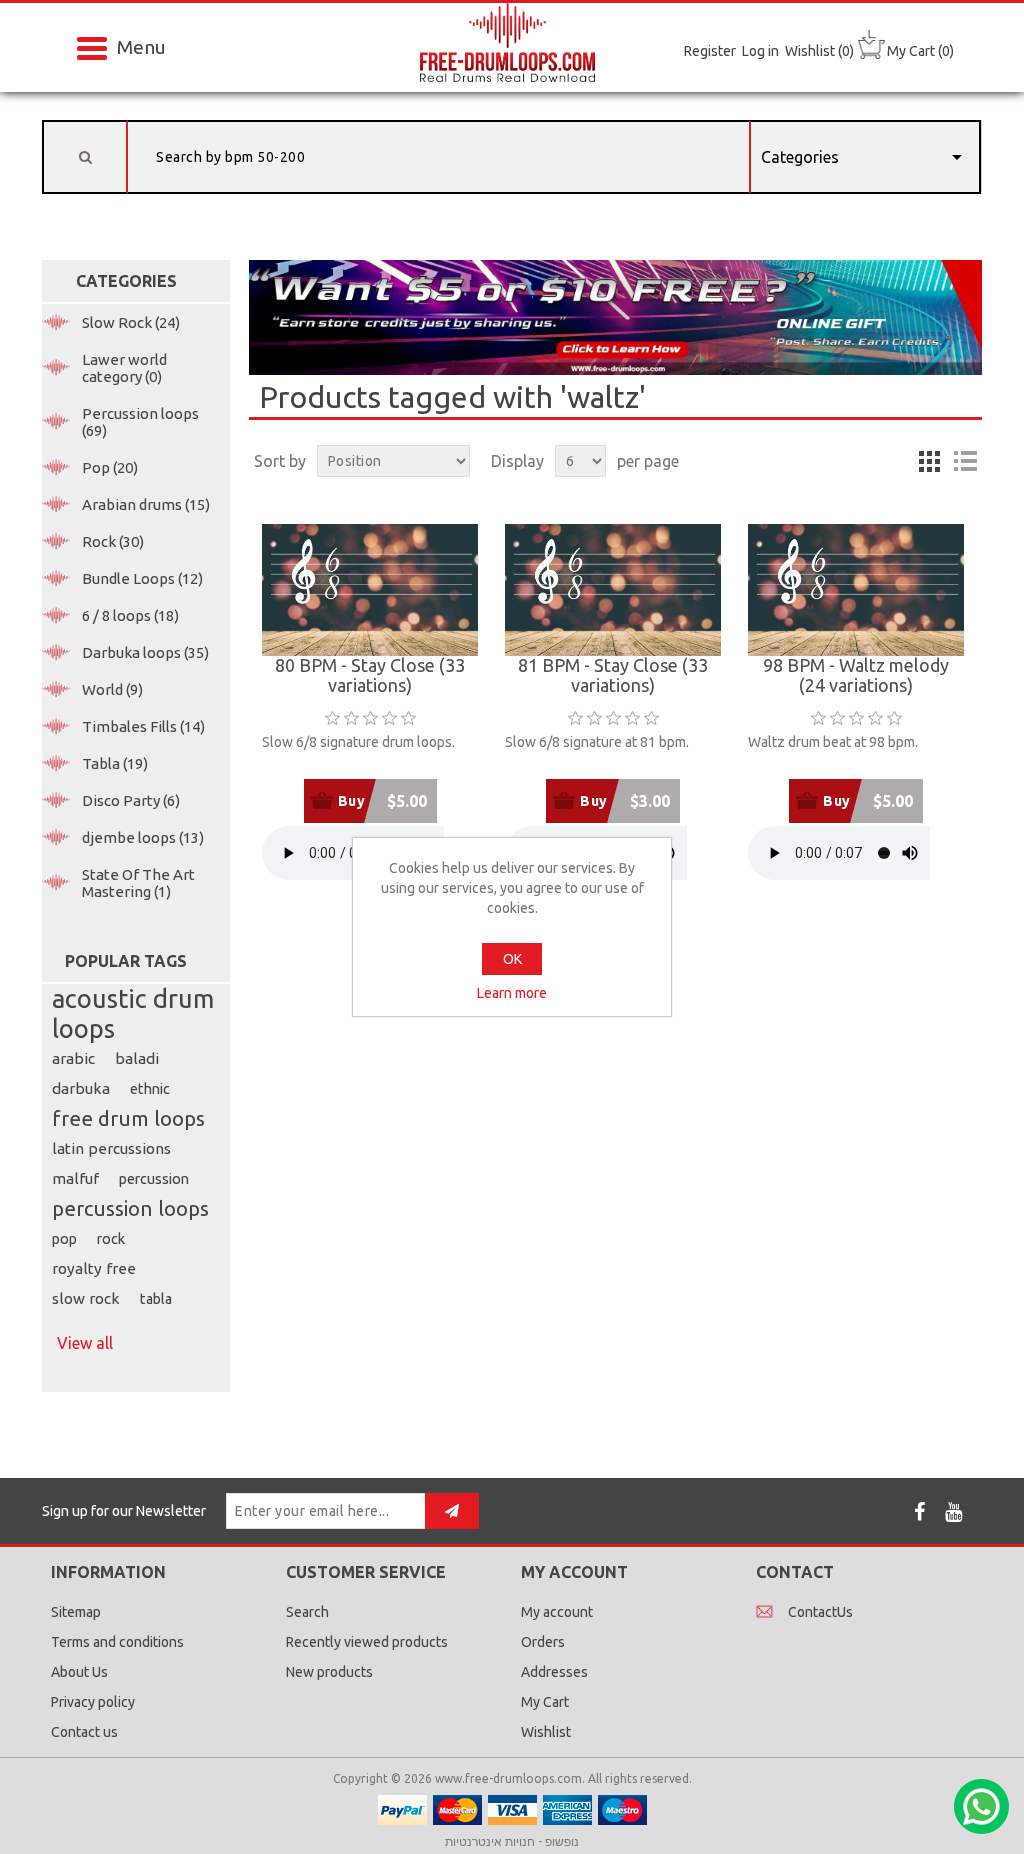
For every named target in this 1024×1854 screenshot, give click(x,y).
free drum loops (128, 1118)
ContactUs (820, 1612)
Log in (760, 51)
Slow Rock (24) (131, 322)
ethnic (150, 1089)
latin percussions (111, 1148)
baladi (137, 1058)
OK (512, 959)
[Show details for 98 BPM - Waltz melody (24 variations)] (856, 590)
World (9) (112, 689)
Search (307, 1612)
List (965, 461)
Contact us (84, 1732)
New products (329, 1672)
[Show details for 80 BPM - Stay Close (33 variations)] (370, 590)
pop (64, 1239)
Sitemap (76, 1612)
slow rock (86, 1298)
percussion (154, 1179)
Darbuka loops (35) (145, 652)
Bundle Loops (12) (142, 578)
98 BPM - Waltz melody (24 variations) (856, 675)
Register (710, 51)
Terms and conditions (117, 1642)
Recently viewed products (367, 1642)
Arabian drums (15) (146, 504)
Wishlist (546, 1732)
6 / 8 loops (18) (130, 615)
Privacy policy (93, 1702)
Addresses (554, 1672)
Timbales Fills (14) (143, 726)
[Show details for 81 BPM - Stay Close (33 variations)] (613, 590)
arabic (73, 1058)
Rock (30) (113, 541)
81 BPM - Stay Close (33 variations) (613, 675)
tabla (156, 1299)
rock (111, 1239)
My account (557, 1612)
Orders (543, 1642)
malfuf (75, 1178)
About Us (79, 1672)
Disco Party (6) (131, 800)
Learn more (512, 993)
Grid (929, 461)
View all (85, 1343)
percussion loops (130, 1208)
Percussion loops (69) (140, 422)
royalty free (94, 1268)
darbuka (81, 1088)
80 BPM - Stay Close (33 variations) (370, 675)
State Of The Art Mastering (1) (138, 883)
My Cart (545, 1702)
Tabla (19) (115, 763)
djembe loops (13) (143, 837)
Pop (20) (110, 467)
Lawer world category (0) (124, 368)
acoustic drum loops (133, 1013)
